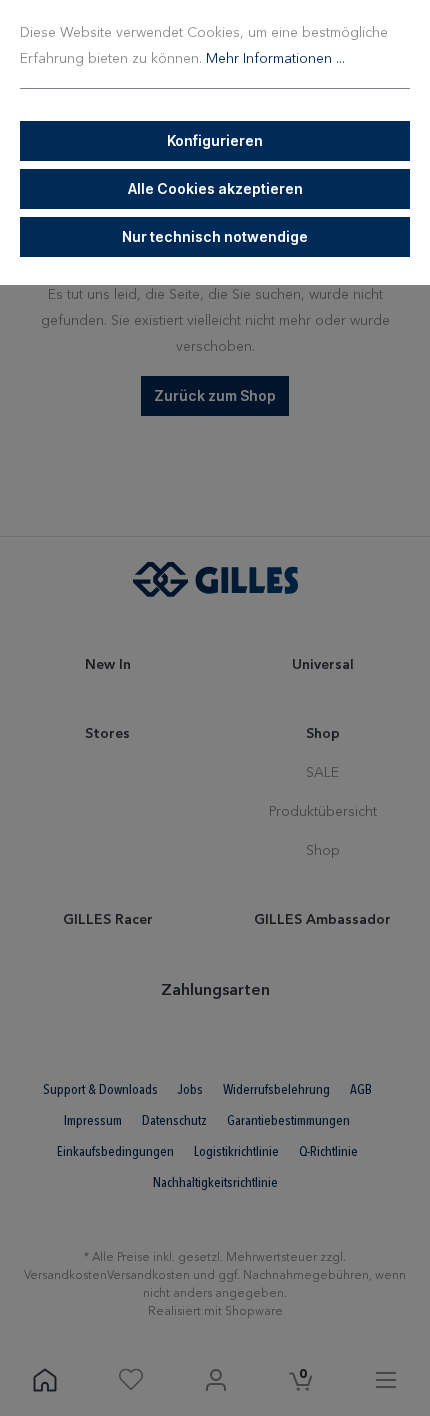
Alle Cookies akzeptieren (215, 188)
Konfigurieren (215, 140)
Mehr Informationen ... (275, 59)
